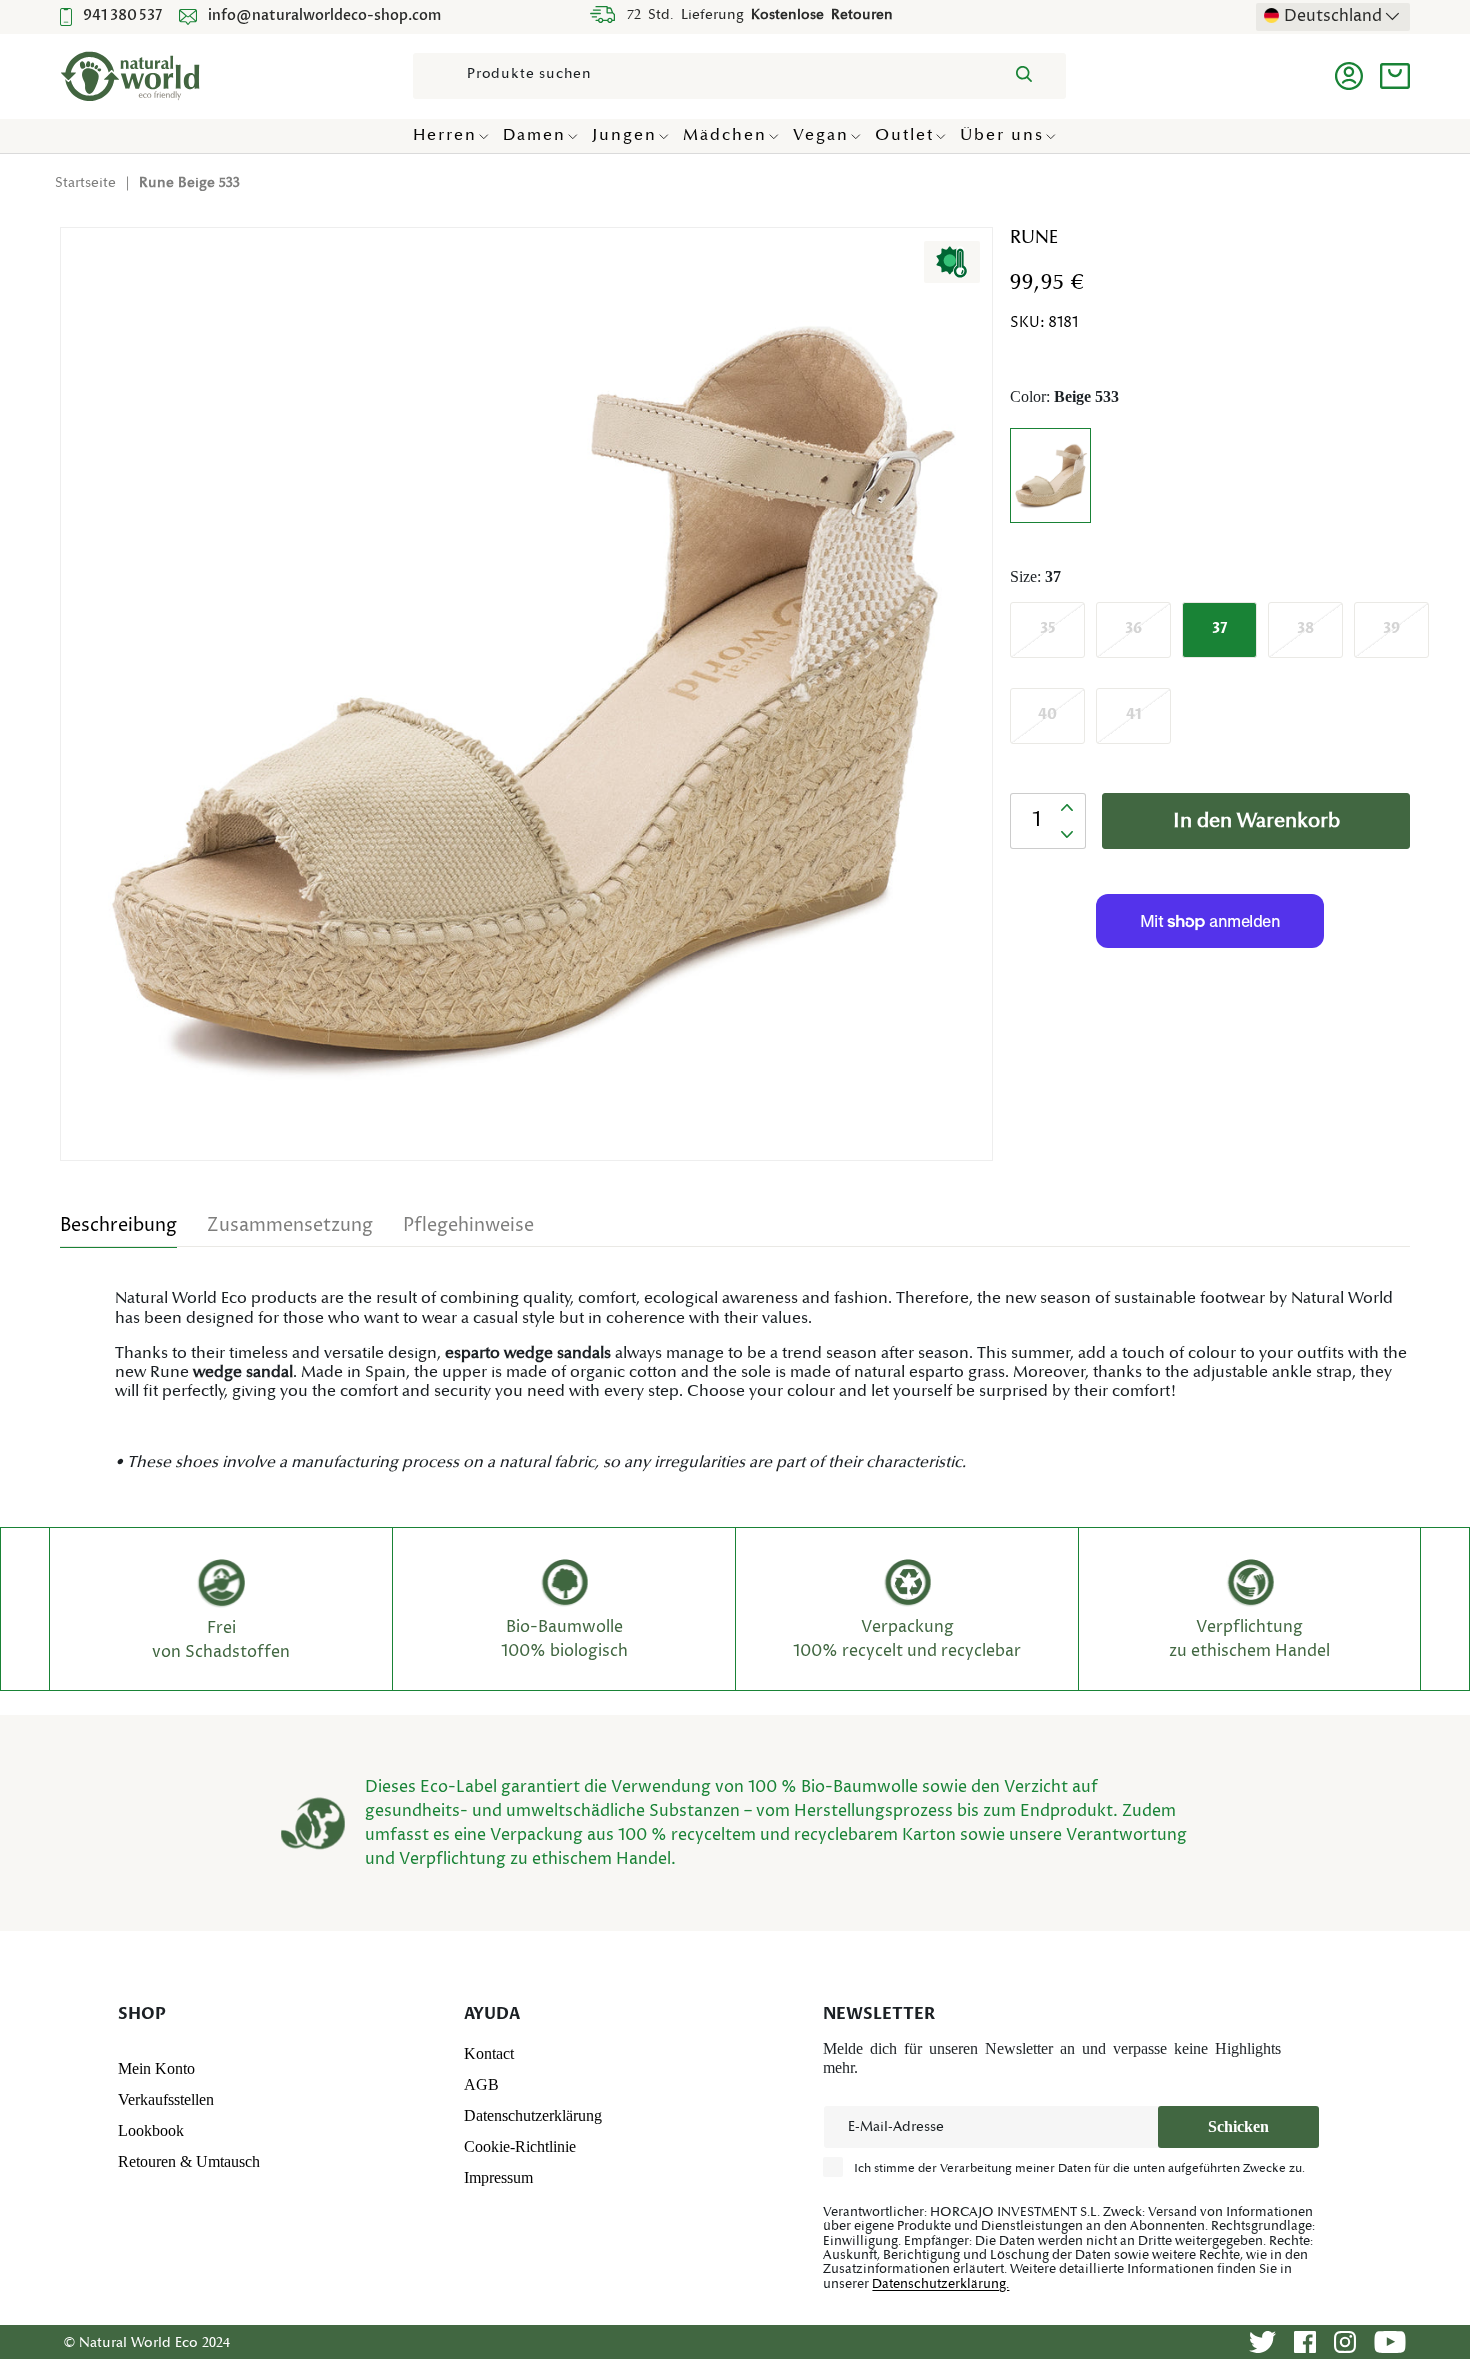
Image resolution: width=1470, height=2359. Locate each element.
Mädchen (725, 135)
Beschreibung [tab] (118, 1225)
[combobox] (739, 76)
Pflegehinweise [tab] (468, 1225)
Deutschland (1333, 16)
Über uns (1002, 135)
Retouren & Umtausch (189, 2161)
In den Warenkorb (1256, 821)
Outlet (904, 135)
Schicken (1238, 2126)
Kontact (489, 2053)
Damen (534, 135)
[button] (1395, 76)
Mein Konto (156, 2068)
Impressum (498, 2177)
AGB (481, 2084)
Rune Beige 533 (189, 183)
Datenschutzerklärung (533, 2115)
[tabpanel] (735, 1380)
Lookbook (151, 2130)
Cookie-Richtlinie (520, 2146)
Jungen (624, 135)
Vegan (821, 135)
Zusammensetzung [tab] (290, 1225)
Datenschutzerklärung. (940, 2284)
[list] (532, 700)
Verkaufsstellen (166, 2099)
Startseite (85, 183)
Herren (445, 135)
